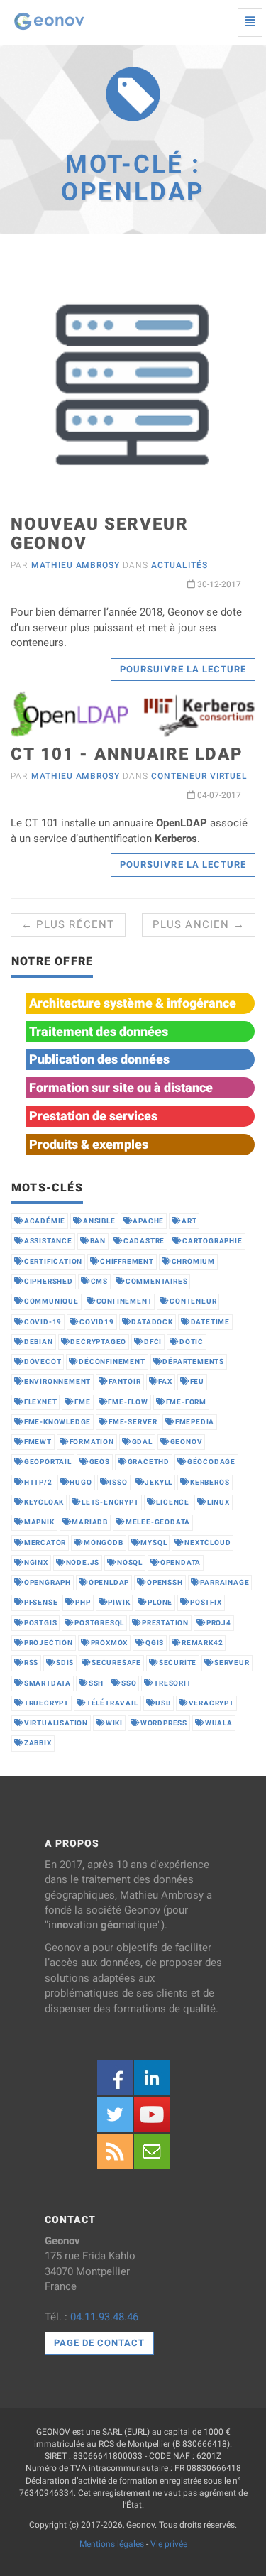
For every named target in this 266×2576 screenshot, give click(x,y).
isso (118, 1482)
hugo (81, 1482)
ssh (96, 1683)
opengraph (48, 1582)
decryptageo (98, 1342)
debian (39, 1342)
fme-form (186, 1402)
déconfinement (112, 1361)
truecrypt (46, 1703)
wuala (219, 1723)
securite (178, 1663)
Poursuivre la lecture (183, 669)
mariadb (90, 1522)
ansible (99, 1221)
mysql (154, 1543)
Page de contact (100, 2343)
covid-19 (43, 1322)
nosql (130, 1562)
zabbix (38, 1743)
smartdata (48, 1683)
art (189, 1221)
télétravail (112, 1703)
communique (51, 1301)
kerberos (210, 1482)
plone (160, 1602)
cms (99, 1281)
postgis (41, 1623)
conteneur (193, 1301)
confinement (124, 1301)
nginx (36, 1562)
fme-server (133, 1422)
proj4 (219, 1623)
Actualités (179, 565)
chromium (193, 1261)
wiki (114, 1723)
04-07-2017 (218, 795)
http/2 (38, 1482)
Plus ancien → (199, 924)
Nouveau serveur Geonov (100, 533)
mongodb (104, 1543)
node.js (83, 1562)
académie (45, 1221)
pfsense (41, 1602)
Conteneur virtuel (199, 776)
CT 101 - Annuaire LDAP (127, 754)
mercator (45, 1543)
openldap (109, 1582)
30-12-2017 (218, 584)
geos (100, 1462)
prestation (165, 1623)
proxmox (110, 1643)
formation (92, 1442)
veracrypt (211, 1703)
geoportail (48, 1462)
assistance (48, 1241)
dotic (192, 1342)
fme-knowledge (57, 1422)
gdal (142, 1442)
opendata (181, 1562)
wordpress (164, 1723)
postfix (206, 1602)
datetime (210, 1322)
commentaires (157, 1281)
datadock (152, 1322)
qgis (155, 1643)
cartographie (212, 1241)
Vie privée (169, 2544)
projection (49, 1643)
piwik (119, 1602)
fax (165, 1381)
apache (148, 1221)
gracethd (149, 1462)
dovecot (43, 1361)
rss (31, 1663)
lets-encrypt (110, 1502)
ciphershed (49, 1281)
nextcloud (207, 1543)
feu (197, 1381)
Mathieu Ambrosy (76, 565)
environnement (57, 1381)
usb (163, 1703)
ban (98, 1241)
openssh (165, 1582)
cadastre (144, 1241)
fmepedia (195, 1422)
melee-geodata (158, 1522)
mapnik (39, 1522)
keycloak (44, 1502)
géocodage (211, 1462)
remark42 (202, 1643)
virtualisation (56, 1723)
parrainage (225, 1582)
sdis (65, 1663)
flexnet (41, 1402)
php (83, 1602)
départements (193, 1361)
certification (53, 1261)
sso (129, 1683)
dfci (153, 1342)
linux (218, 1502)
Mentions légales (112, 2544)
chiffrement (127, 1261)
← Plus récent (68, 924)
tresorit (172, 1683)
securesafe (116, 1663)
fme (82, 1402)
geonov (187, 1442)
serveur (232, 1663)
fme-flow (128, 1402)
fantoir (125, 1381)
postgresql (99, 1623)
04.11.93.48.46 (104, 2317)
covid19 (97, 1322)
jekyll (159, 1482)
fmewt (38, 1442)
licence (173, 1502)
